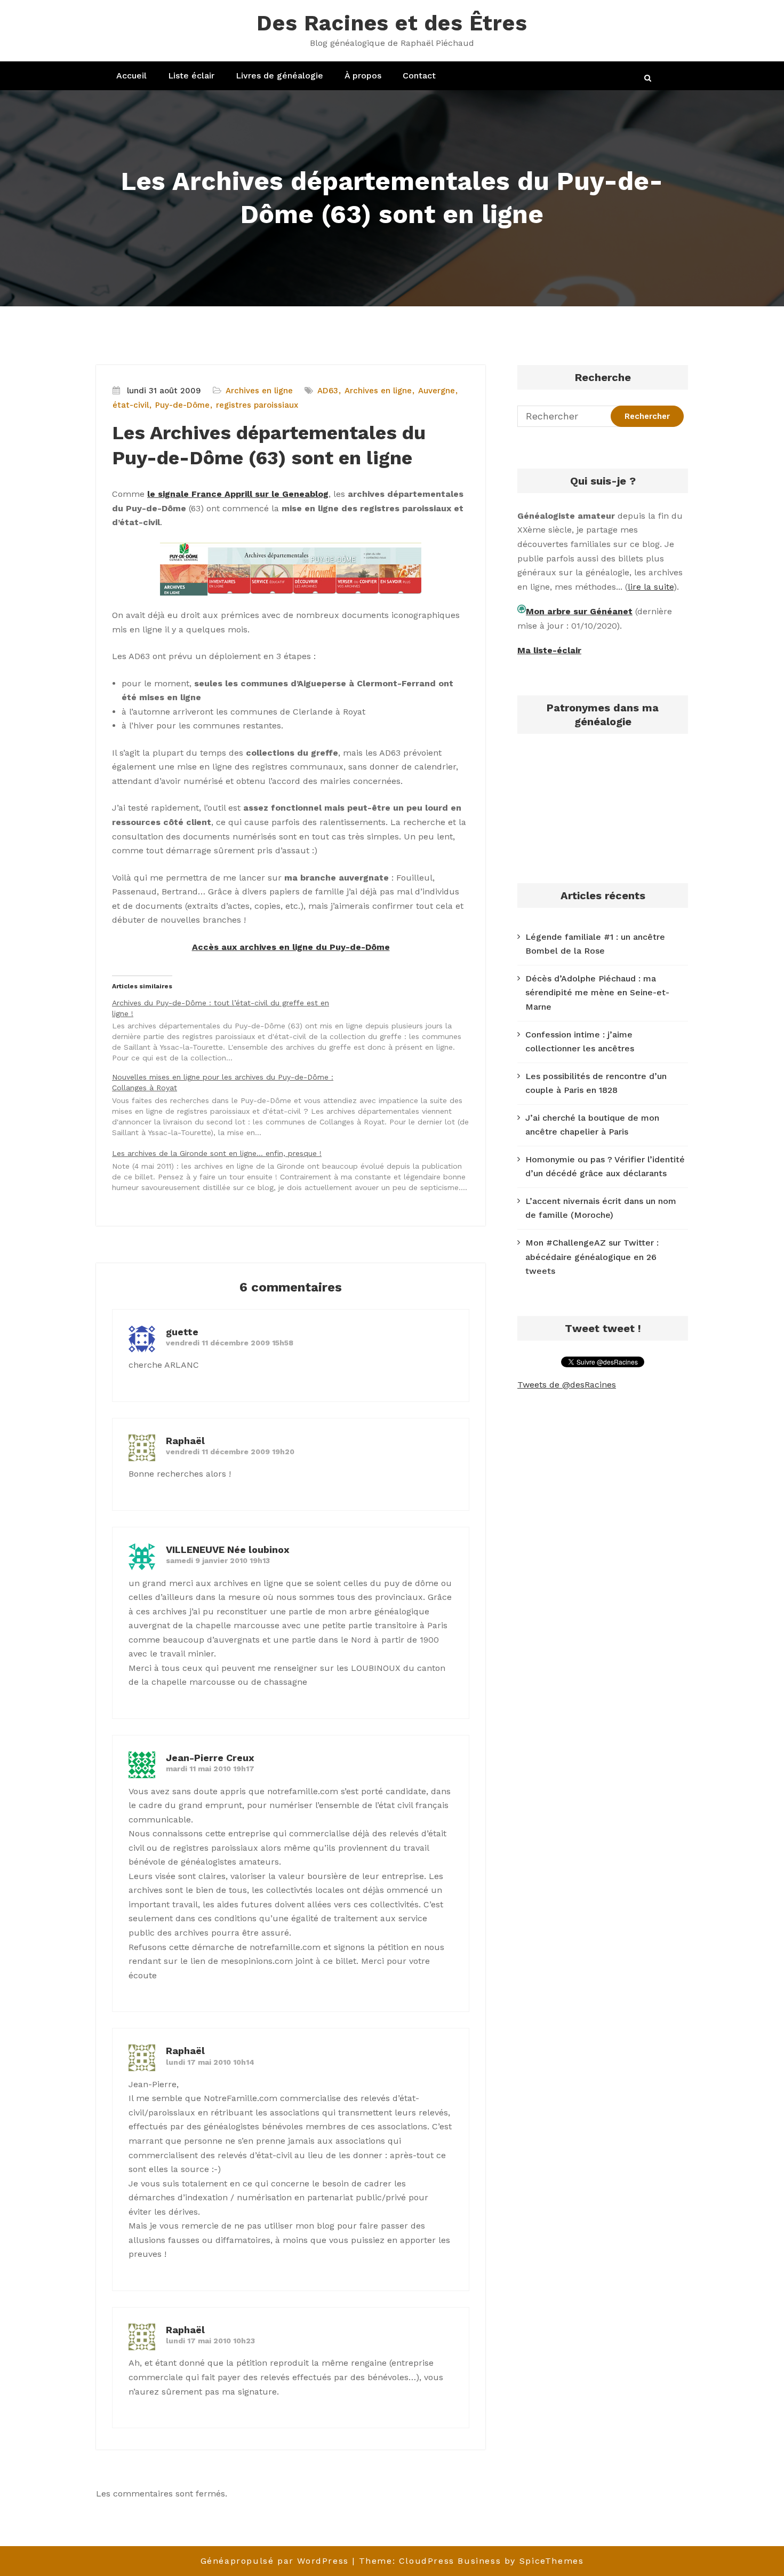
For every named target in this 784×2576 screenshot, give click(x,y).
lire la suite (651, 587)
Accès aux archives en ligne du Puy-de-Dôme (291, 947)
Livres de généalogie (279, 76)
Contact (419, 76)
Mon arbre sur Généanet (579, 611)
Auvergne (437, 391)
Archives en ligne (259, 391)
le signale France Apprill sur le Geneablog (238, 494)
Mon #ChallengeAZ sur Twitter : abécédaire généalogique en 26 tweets (592, 1257)
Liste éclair (191, 76)
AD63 (328, 391)
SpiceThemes (552, 2561)
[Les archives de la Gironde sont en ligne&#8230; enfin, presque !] (296, 1170)
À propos (363, 76)
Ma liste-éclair (549, 650)
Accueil (131, 76)
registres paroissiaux (257, 405)
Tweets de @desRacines (567, 1385)
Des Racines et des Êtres (392, 23)
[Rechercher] (649, 78)
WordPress (323, 2561)
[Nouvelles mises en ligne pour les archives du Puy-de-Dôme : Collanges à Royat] (296, 1105)
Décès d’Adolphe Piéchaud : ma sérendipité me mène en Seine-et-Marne (597, 993)
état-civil (131, 405)
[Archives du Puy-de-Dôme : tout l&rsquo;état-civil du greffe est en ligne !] (296, 1031)
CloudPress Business (450, 2561)
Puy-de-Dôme (182, 405)
